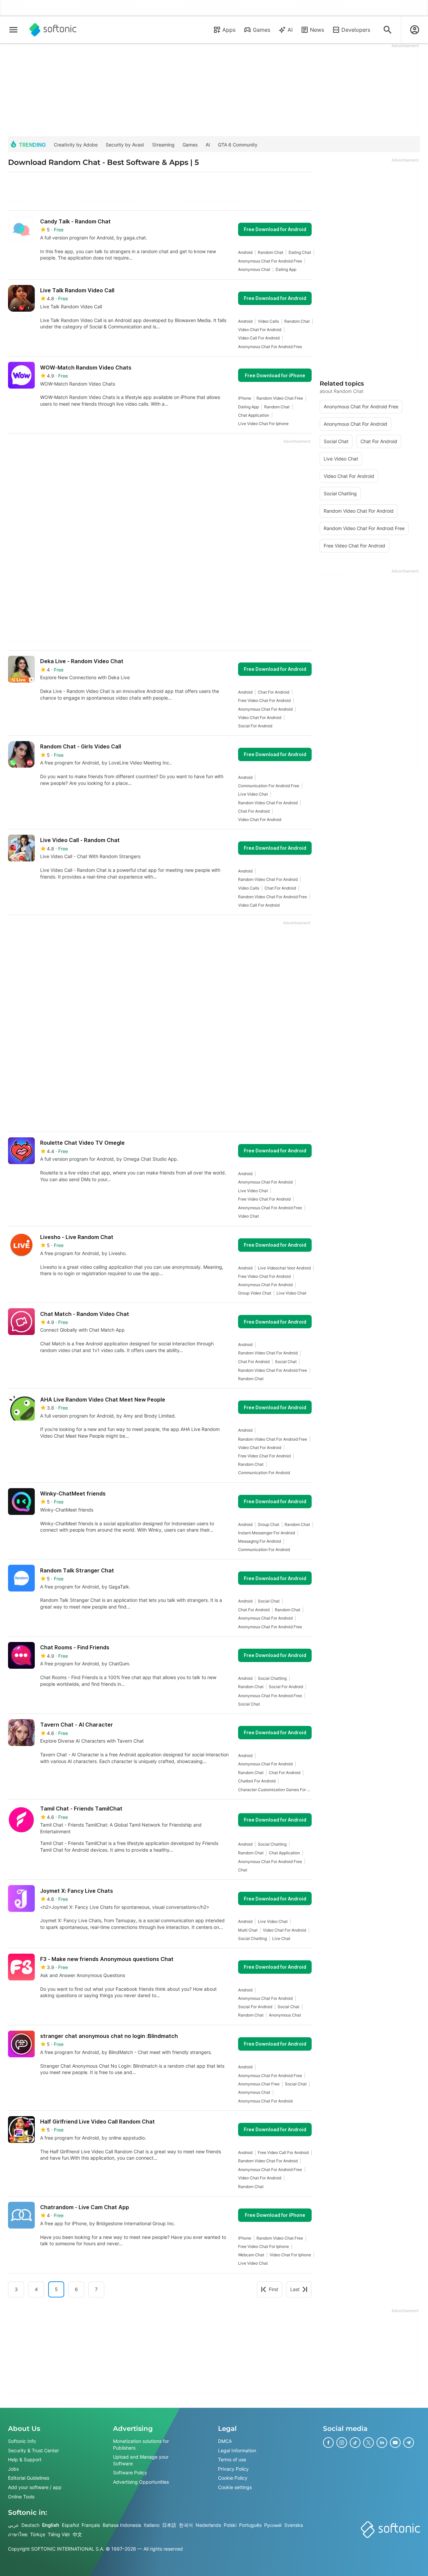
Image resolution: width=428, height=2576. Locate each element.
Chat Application (254, 415)
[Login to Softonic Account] (415, 30)
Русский (273, 2525)
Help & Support (25, 2459)
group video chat (255, 1293)
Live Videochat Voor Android (284, 1268)
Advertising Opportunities (141, 2482)
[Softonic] (53, 30)
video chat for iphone (290, 2255)
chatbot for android (257, 1781)
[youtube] (395, 2443)
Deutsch (30, 2525)
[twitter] (368, 2443)
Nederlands (208, 2525)
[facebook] (328, 2443)
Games (261, 30)
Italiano (152, 2525)
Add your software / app (35, 2487)
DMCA (225, 2441)
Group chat (269, 1524)
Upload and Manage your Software (141, 2460)
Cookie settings (235, 2487)
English (51, 2525)
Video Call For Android (259, 338)
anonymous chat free (259, 2084)
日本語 (169, 2525)
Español (70, 2525)
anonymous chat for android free (270, 261)
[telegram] (409, 2443)
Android (245, 252)
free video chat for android (264, 700)
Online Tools (21, 2496)
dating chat (300, 252)
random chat (271, 252)
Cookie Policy (233, 2478)
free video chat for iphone (263, 2246)
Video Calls (268, 321)
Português (250, 2525)
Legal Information (237, 2450)
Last (295, 2289)
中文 (77, 2534)
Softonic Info (22, 2441)
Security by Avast (125, 145)
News (317, 30)
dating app (286, 269)
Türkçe (38, 2534)
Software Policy (130, 2472)
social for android (255, 726)
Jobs (13, 2468)
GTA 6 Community (238, 145)
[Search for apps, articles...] (388, 30)
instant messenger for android (266, 1533)
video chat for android (260, 330)
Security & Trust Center (33, 2450)
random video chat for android (268, 803)
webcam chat (251, 2255)
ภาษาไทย (18, 2534)
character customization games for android (275, 1790)
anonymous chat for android (265, 709)
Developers (356, 30)
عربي (13, 2525)
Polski (230, 2525)
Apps (229, 30)
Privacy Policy (233, 2468)
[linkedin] (382, 2443)
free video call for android (283, 2152)
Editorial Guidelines (29, 2478)
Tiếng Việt (59, 2534)
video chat (248, 1216)
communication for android (264, 1473)
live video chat (253, 794)
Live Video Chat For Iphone (263, 424)
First (274, 2289)
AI (290, 30)
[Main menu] (13, 30)
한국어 (186, 2525)
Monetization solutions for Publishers (141, 2444)
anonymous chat (254, 269)
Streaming (163, 145)
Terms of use (232, 2459)
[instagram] (342, 2443)
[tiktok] (355, 2443)
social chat (286, 1362)
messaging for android (259, 1541)
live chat (281, 1938)
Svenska (294, 2525)
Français (91, 2525)
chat (243, 1870)
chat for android (274, 692)
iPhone (245, 398)
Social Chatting (272, 1678)
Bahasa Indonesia (122, 2525)
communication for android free (269, 786)
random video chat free (280, 398)
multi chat (248, 1930)
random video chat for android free (273, 897)
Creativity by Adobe (76, 145)
